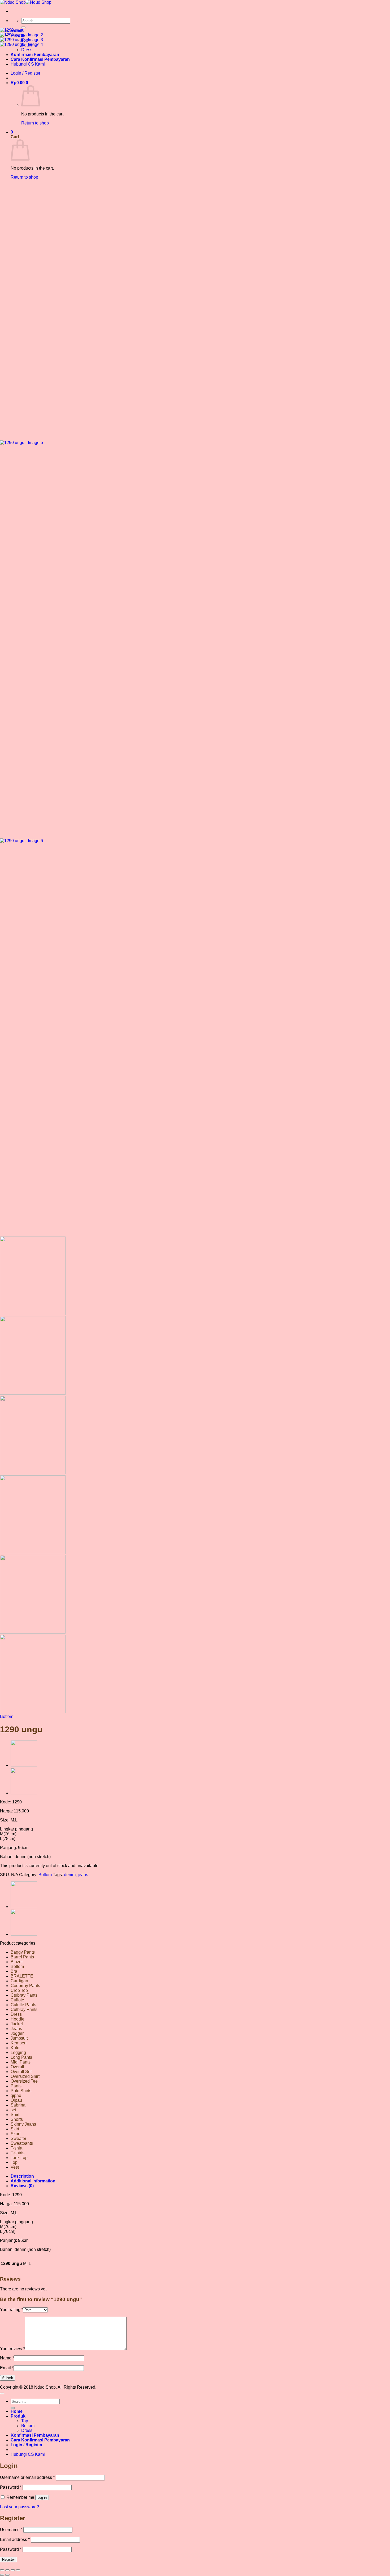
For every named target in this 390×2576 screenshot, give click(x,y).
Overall (17, 2067)
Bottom (7, 1716)
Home (17, 2411)
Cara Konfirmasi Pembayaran (40, 2440)
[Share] (13, 2570)
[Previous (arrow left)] (2, 2575)
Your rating (12, 2310)
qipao (16, 2095)
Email (7, 2368)
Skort (16, 2134)
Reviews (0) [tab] (22, 2186)
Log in (42, 2498)
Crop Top (19, 1990)
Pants (16, 2086)
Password (11, 2487)
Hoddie (18, 2019)
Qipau (16, 2100)
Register (8, 2559)
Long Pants (21, 2057)
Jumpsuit (19, 2038)
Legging (18, 2052)
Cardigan (19, 1981)
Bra (14, 1971)
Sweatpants (22, 2143)
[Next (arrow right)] (7, 2575)
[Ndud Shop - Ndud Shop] (26, 2)
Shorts (17, 2119)
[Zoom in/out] (2, 2570)
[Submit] (23, 27)
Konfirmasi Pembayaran (35, 2435)
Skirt (15, 2129)
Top (14, 2162)
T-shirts (18, 2153)
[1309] (24, 1765)
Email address (15, 2540)
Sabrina (18, 2105)
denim (70, 1875)
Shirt (15, 2115)
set (13, 2110)
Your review (12, 2349)
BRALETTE (22, 1976)
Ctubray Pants (24, 1995)
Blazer (17, 1962)
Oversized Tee (24, 2081)
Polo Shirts (21, 2091)
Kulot (16, 2048)
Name (7, 2358)
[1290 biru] (24, 1793)
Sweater (18, 2138)
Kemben (19, 2043)
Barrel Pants (22, 1957)
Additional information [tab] (33, 2181)
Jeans (16, 2029)
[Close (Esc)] (18, 2570)
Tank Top (19, 2158)
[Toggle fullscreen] (7, 2570)
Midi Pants (21, 2062)
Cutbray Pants (24, 2009)
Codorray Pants (25, 1986)
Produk (18, 2416)
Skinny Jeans (23, 2124)
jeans (83, 1875)
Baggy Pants (23, 1952)
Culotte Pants (23, 2005)
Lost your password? (19, 2507)
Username (11, 2530)
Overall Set (21, 2072)
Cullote (17, 2000)
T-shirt (16, 2148)
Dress (16, 2014)
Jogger (17, 2033)
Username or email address (27, 2477)
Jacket (17, 2024)
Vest (15, 2167)
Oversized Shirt (25, 2076)
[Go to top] (2, 2393)
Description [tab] (22, 2176)
